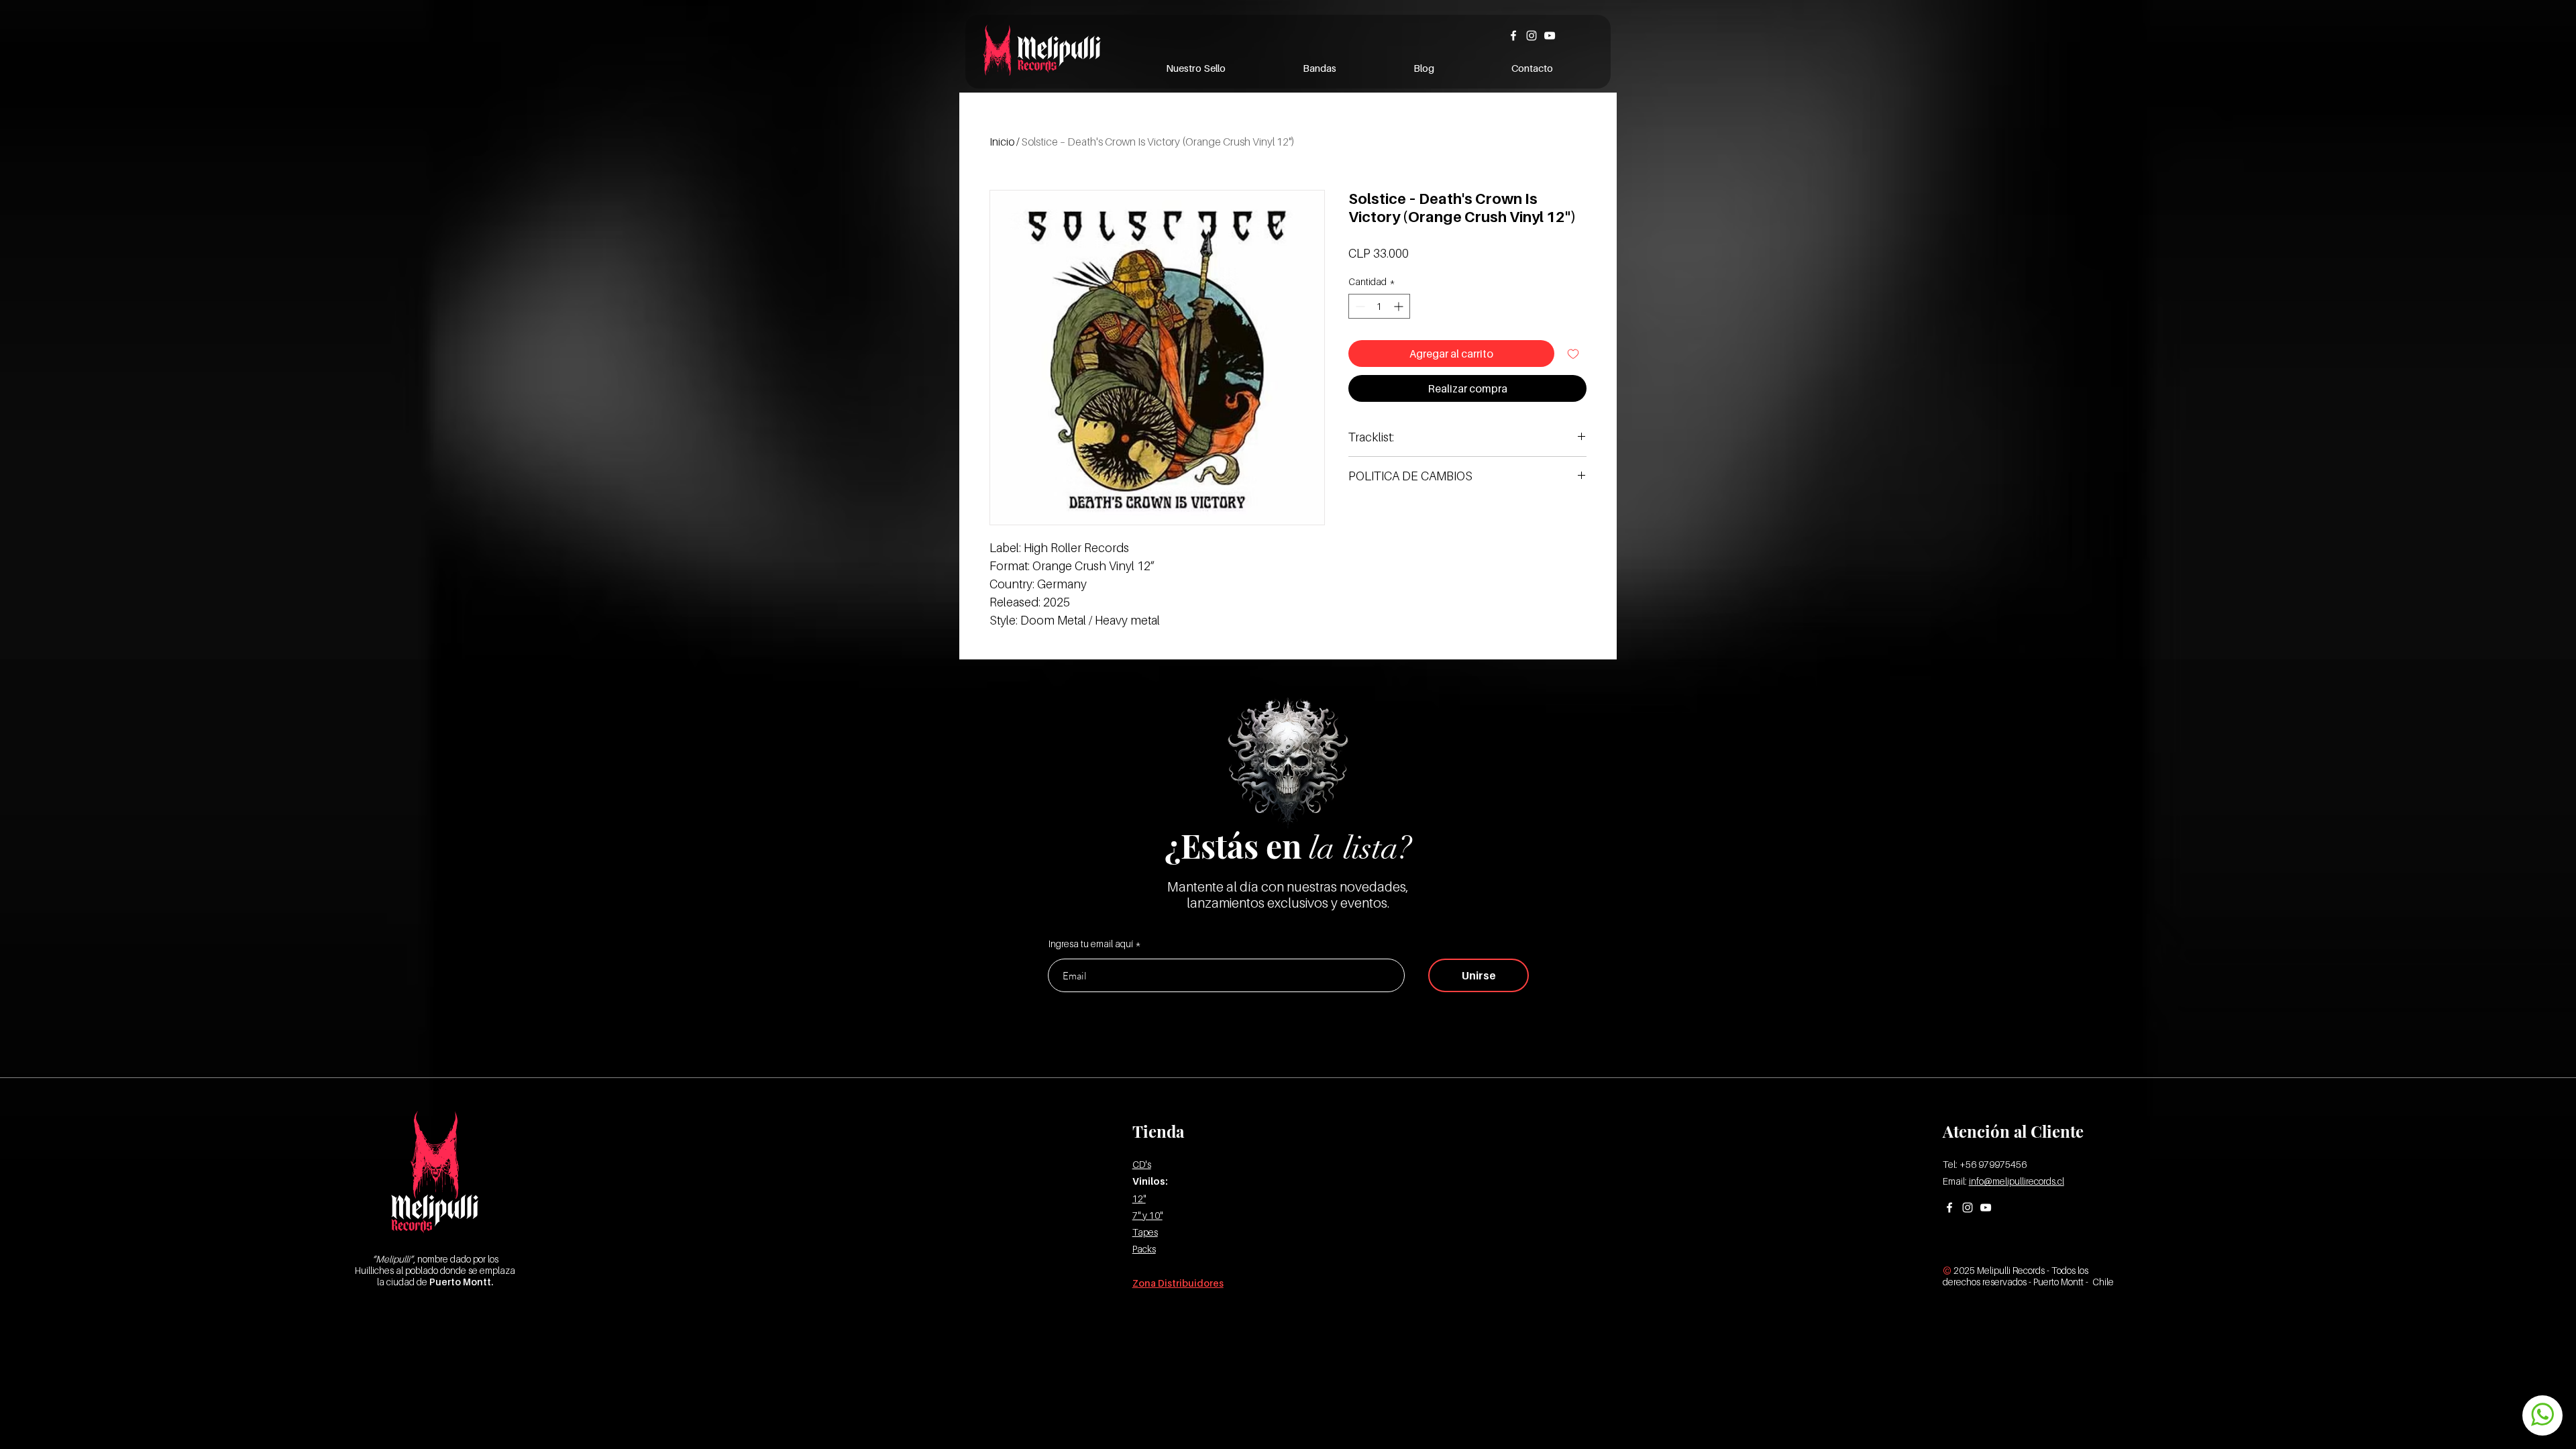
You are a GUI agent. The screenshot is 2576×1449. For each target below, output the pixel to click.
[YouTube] (1550, 36)
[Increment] (1400, 306)
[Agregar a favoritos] (1573, 354)
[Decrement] (1359, 306)
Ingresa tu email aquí (1091, 944)
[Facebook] (1513, 36)
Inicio (1002, 142)
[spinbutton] (1379, 306)
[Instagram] (1532, 36)
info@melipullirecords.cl (2017, 1181)
